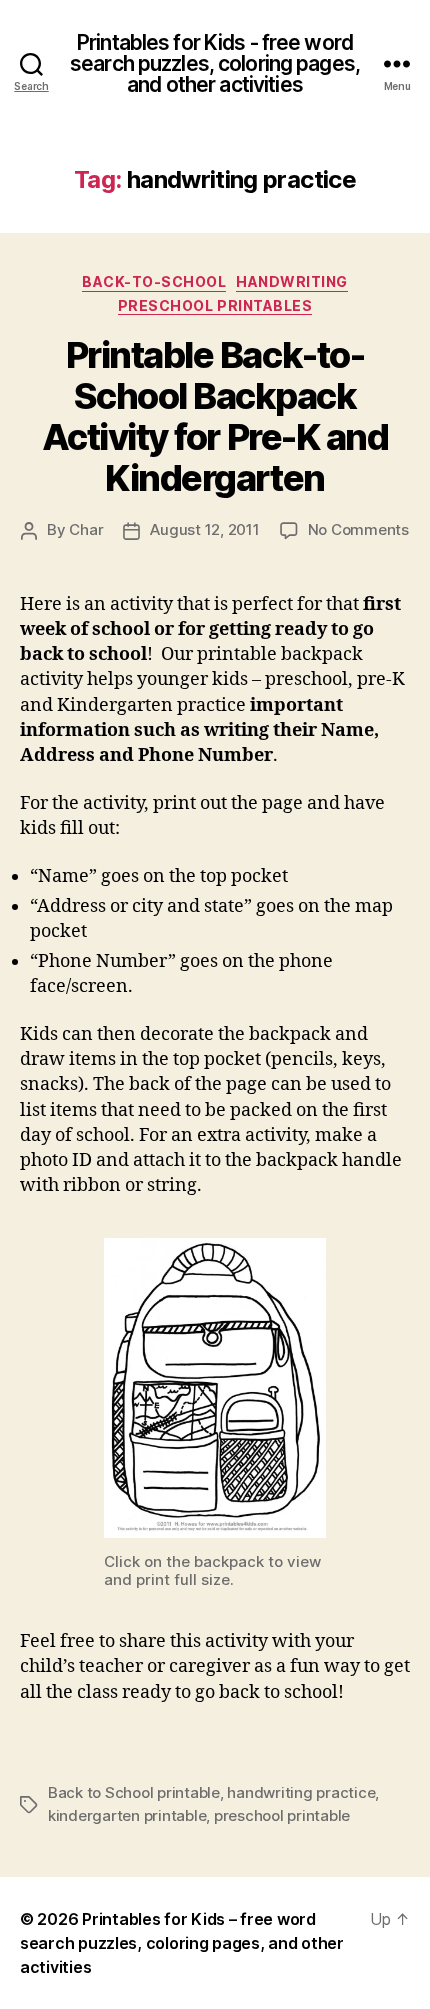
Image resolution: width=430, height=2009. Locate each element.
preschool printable (282, 1815)
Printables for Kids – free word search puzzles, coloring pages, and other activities (182, 1943)
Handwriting (292, 281)
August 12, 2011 (204, 529)
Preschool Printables (215, 305)
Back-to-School (154, 281)
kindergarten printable (127, 1815)
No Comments (358, 529)
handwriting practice (301, 1792)
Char (86, 529)
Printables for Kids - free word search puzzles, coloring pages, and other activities (215, 63)
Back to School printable (134, 1792)
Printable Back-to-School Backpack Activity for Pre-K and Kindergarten (215, 416)
